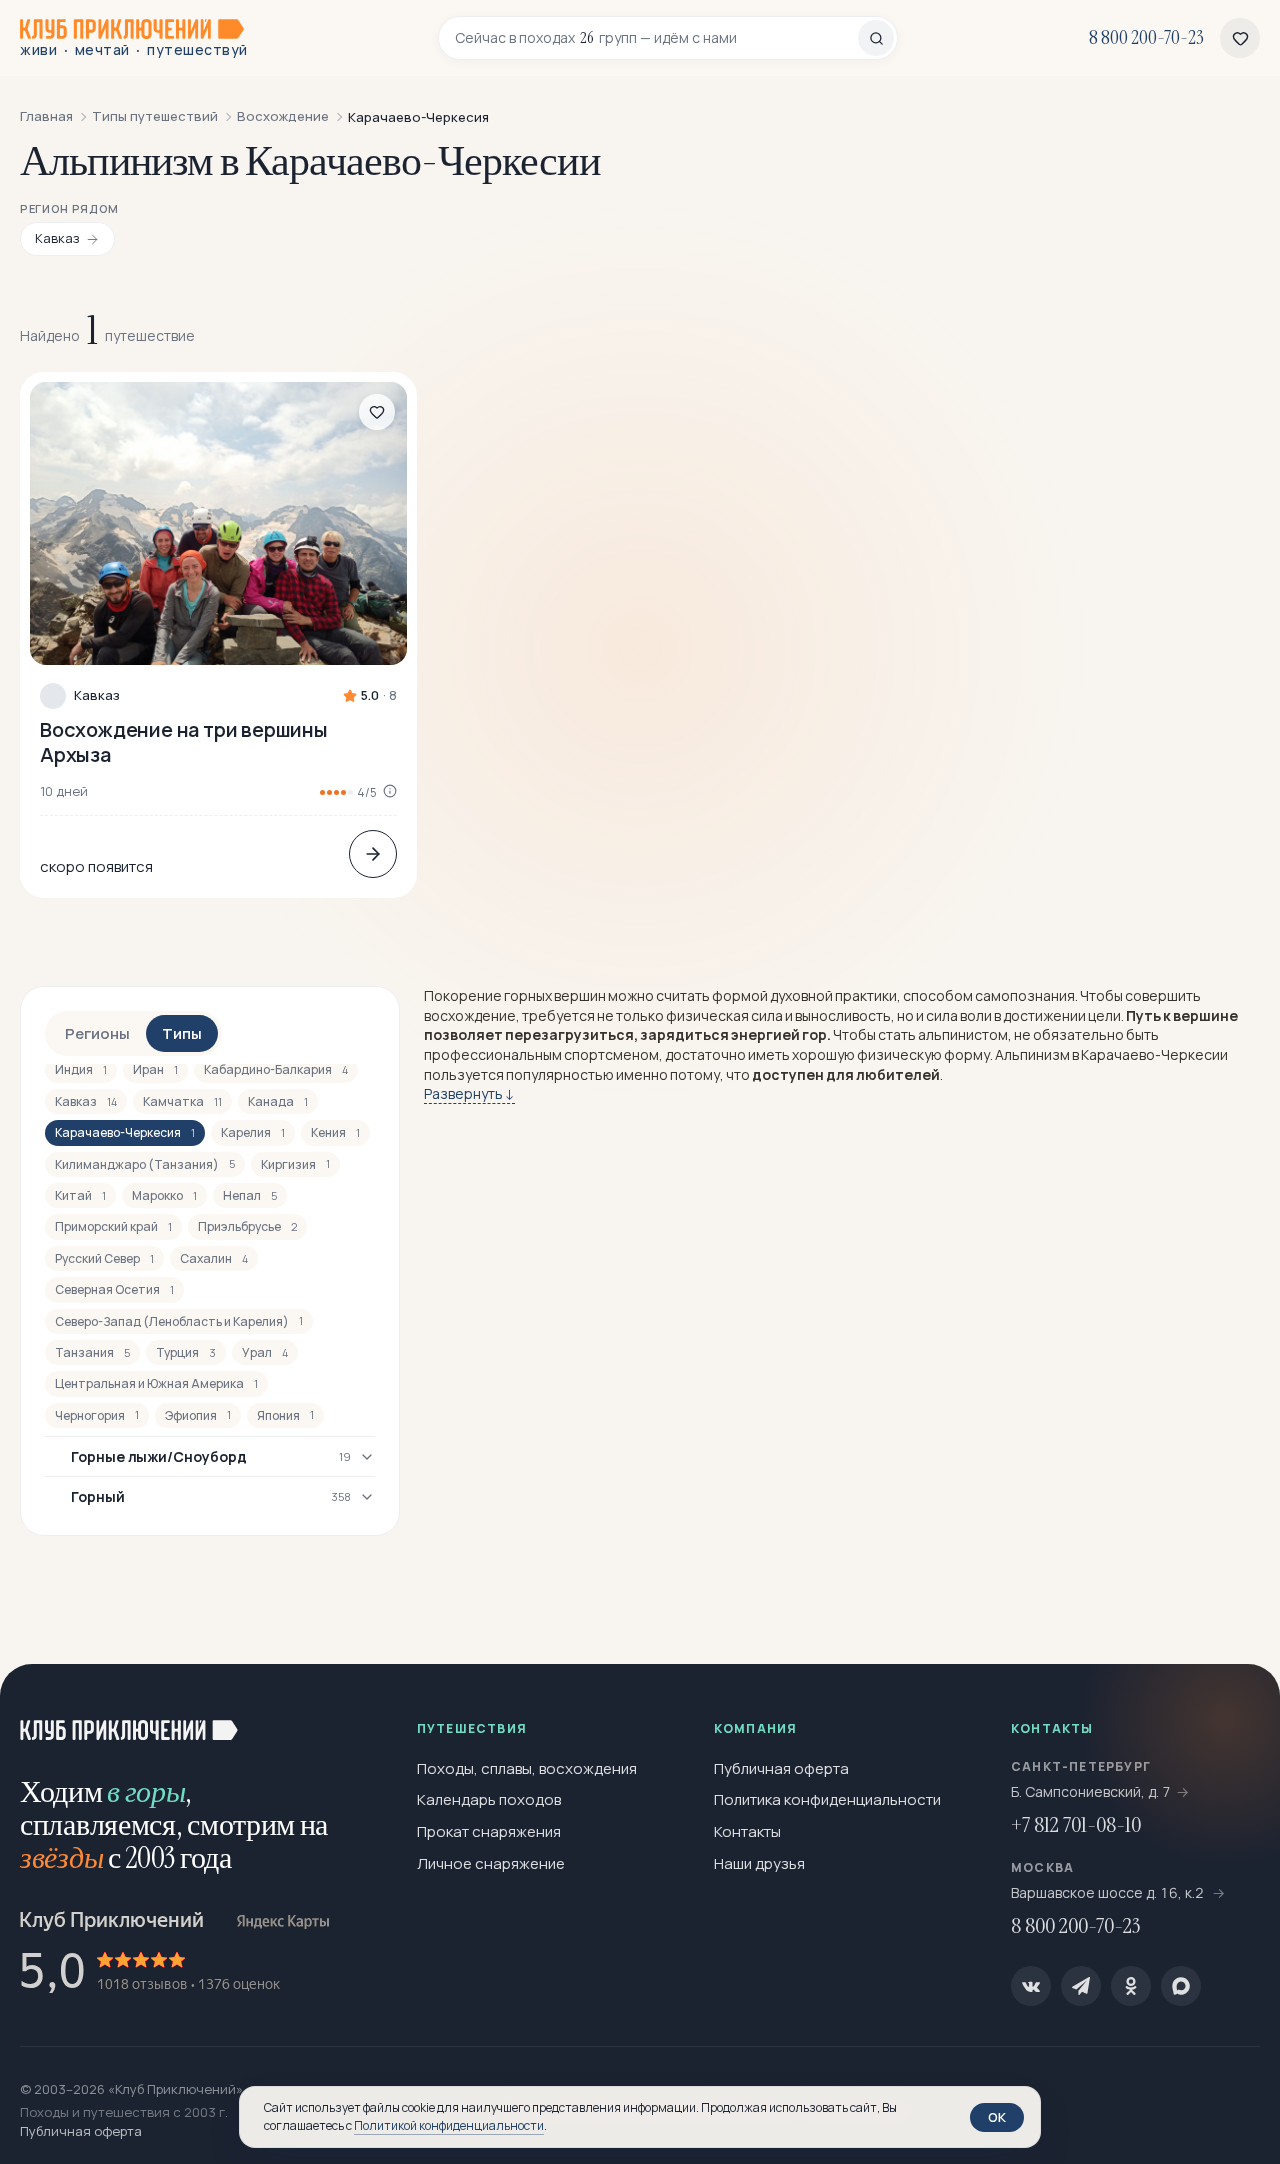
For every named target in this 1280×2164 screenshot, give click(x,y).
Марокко (164, 1195)
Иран (155, 1069)
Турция (186, 1352)
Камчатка (182, 1101)
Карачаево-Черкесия (125, 1132)
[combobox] (656, 38)
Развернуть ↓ (469, 1093)
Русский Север (104, 1258)
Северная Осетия (114, 1289)
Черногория (97, 1415)
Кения (335, 1132)
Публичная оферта (781, 1768)
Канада (278, 1101)
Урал (265, 1352)
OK (997, 2117)
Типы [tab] (182, 1033)
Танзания (92, 1352)
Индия (81, 1069)
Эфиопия (198, 1415)
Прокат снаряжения (489, 1831)
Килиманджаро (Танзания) (145, 1164)
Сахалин (214, 1258)
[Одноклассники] (1131, 1986)
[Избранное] (1240, 38)
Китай (80, 1195)
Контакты (747, 1831)
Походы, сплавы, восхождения (527, 1768)
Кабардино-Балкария (276, 1069)
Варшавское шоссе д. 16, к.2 (1109, 1892)
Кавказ (97, 695)
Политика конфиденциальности (827, 1799)
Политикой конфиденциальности (449, 2125)
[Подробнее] (373, 854)
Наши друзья (759, 1863)
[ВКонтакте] (1031, 1986)
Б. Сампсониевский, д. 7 (1091, 1791)
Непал (250, 1195)
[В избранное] (377, 412)
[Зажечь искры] (1232, 1712)
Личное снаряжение (491, 1863)
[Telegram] (1081, 1986)
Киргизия (295, 1164)
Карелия (253, 1132)
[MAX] (1181, 1986)
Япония (285, 1415)
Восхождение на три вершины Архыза (184, 742)
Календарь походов (489, 1799)
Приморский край (113, 1226)
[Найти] (876, 38)
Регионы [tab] (97, 1033)
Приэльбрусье (247, 1226)
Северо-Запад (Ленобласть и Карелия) (179, 1321)
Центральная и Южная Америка (156, 1383)
